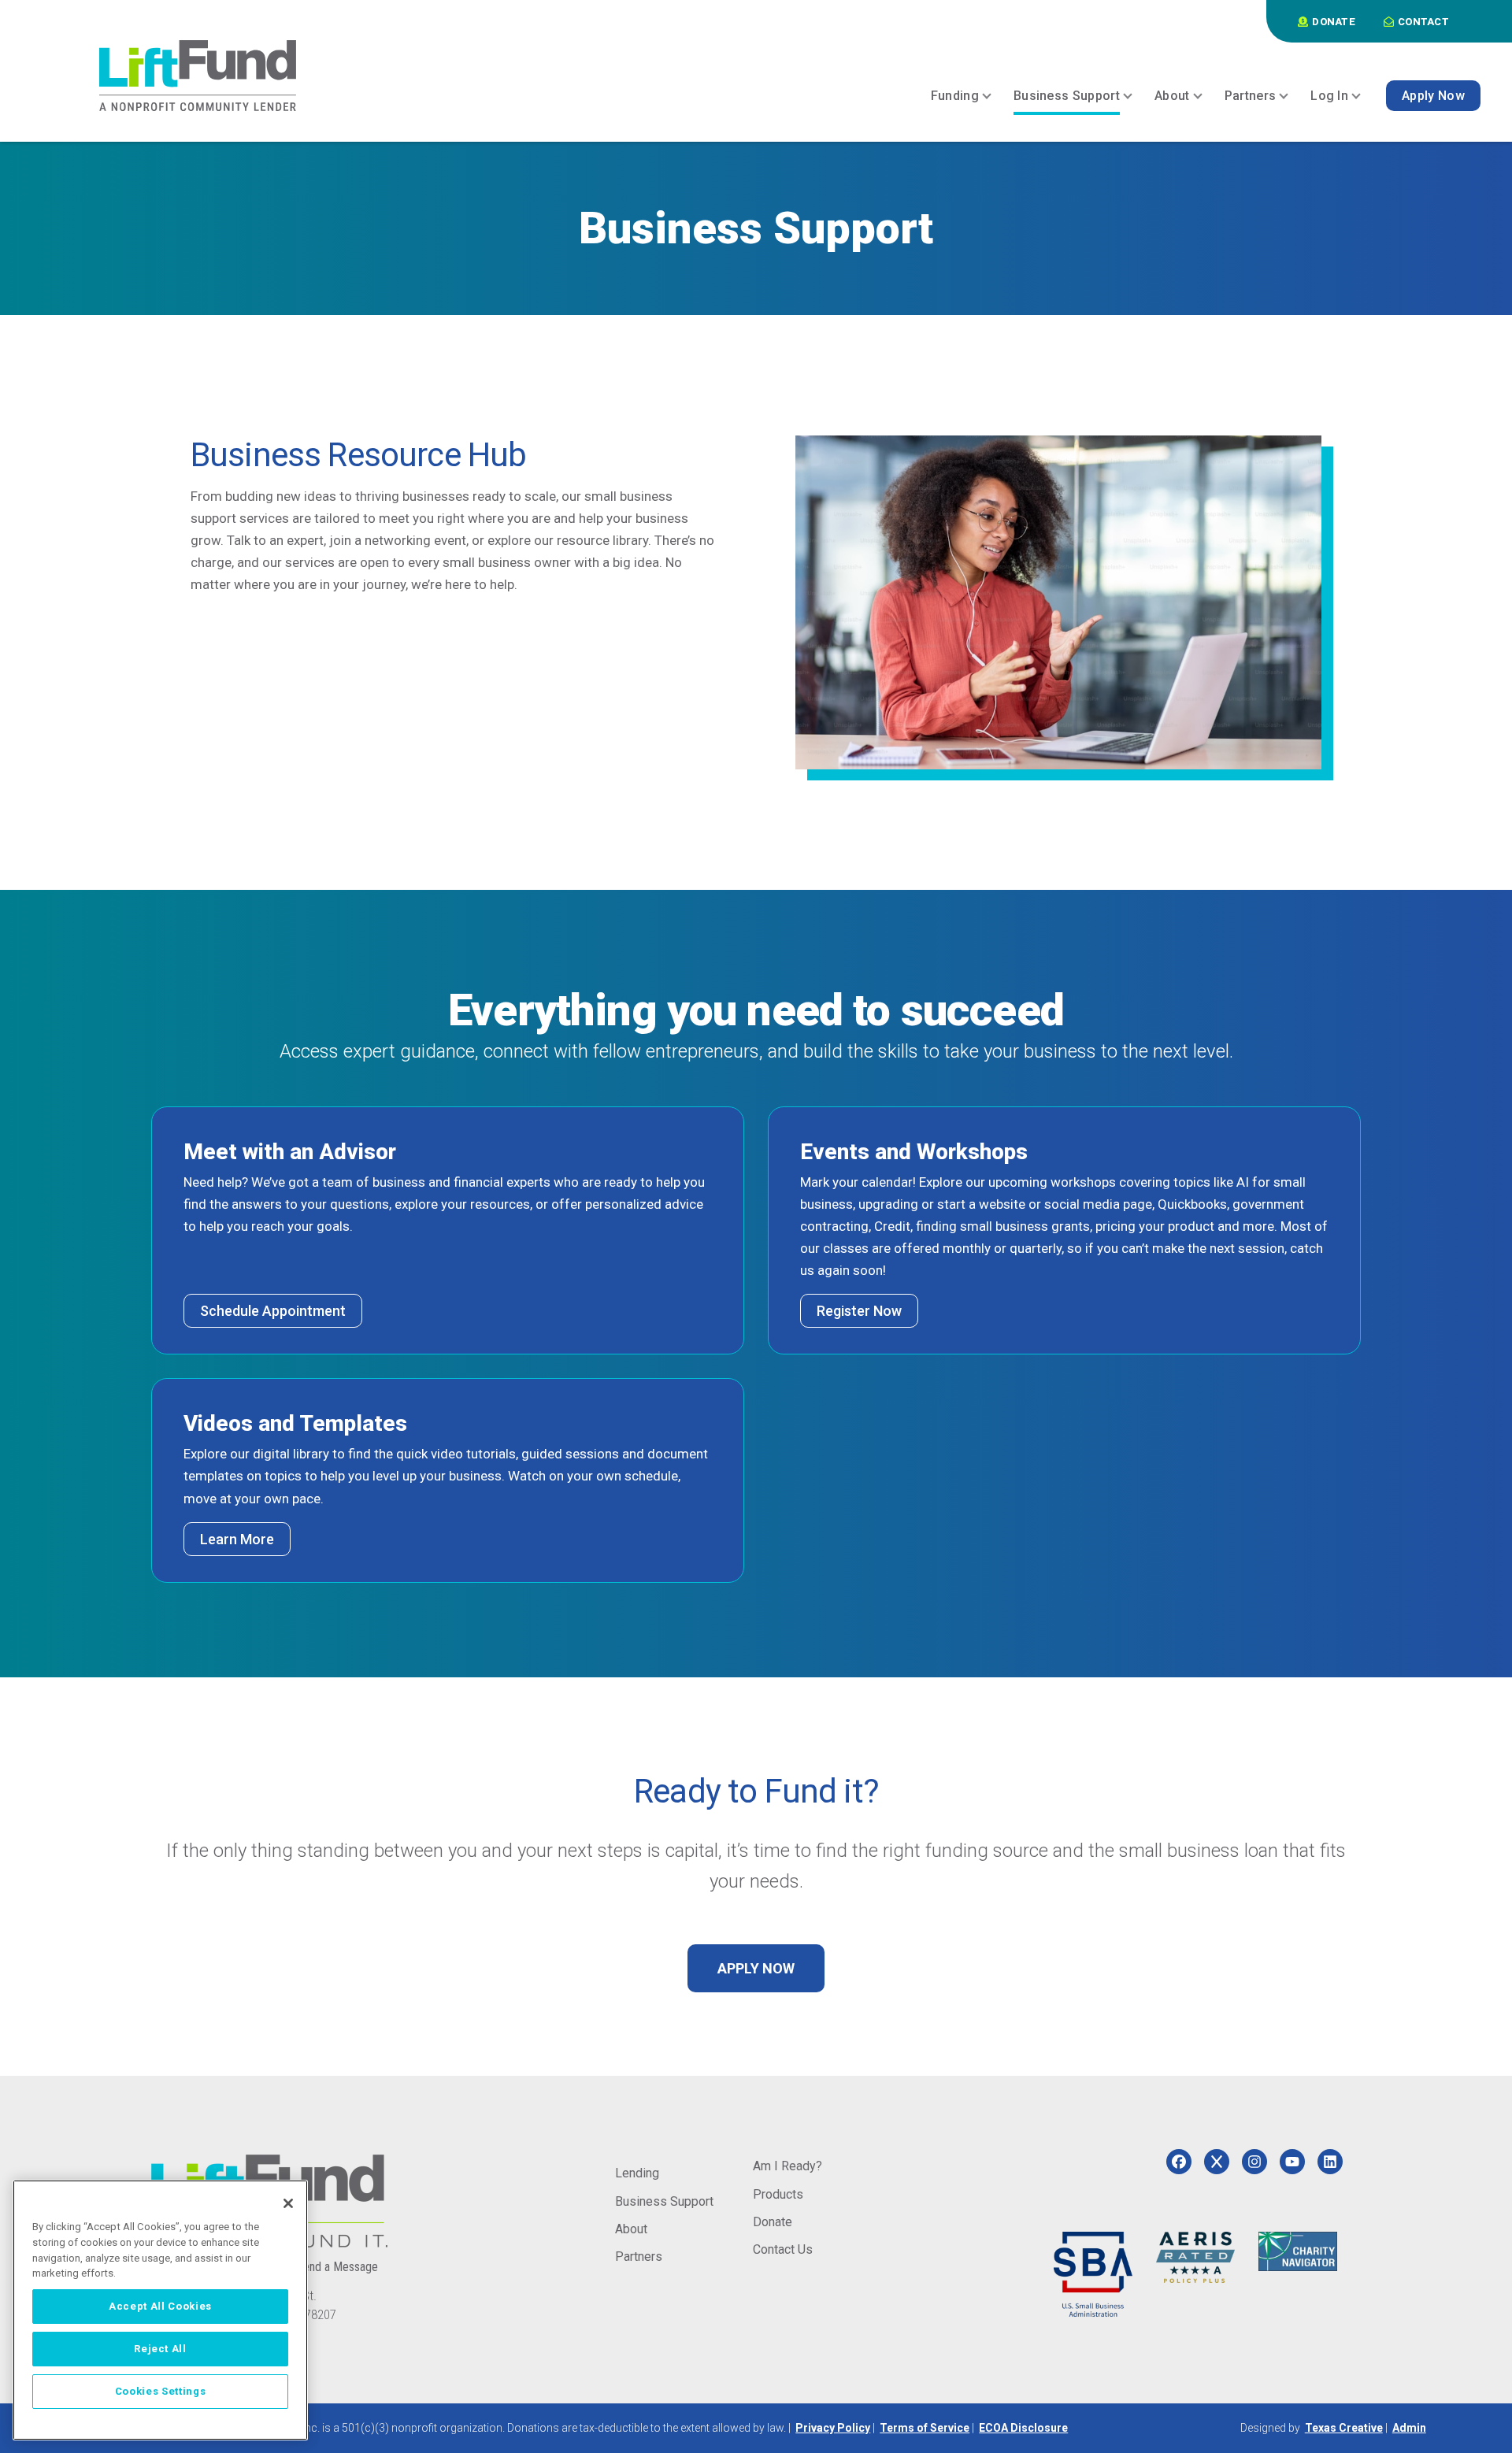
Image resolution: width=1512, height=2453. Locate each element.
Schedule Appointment (273, 1311)
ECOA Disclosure (1023, 2428)
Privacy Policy (833, 2428)
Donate (773, 2222)
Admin (1409, 2428)
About (631, 2229)
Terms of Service (925, 2428)
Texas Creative (1344, 2428)
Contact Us (783, 2249)
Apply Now (756, 1968)
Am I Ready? (787, 2166)
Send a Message (337, 2267)
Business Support (664, 2201)
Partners (639, 2257)
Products (778, 2194)
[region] (160, 2310)
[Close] (288, 2203)
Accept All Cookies (160, 2306)
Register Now (859, 1311)
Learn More (237, 1539)
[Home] (198, 76)
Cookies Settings (161, 2391)
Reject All (160, 2349)
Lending (637, 2173)
